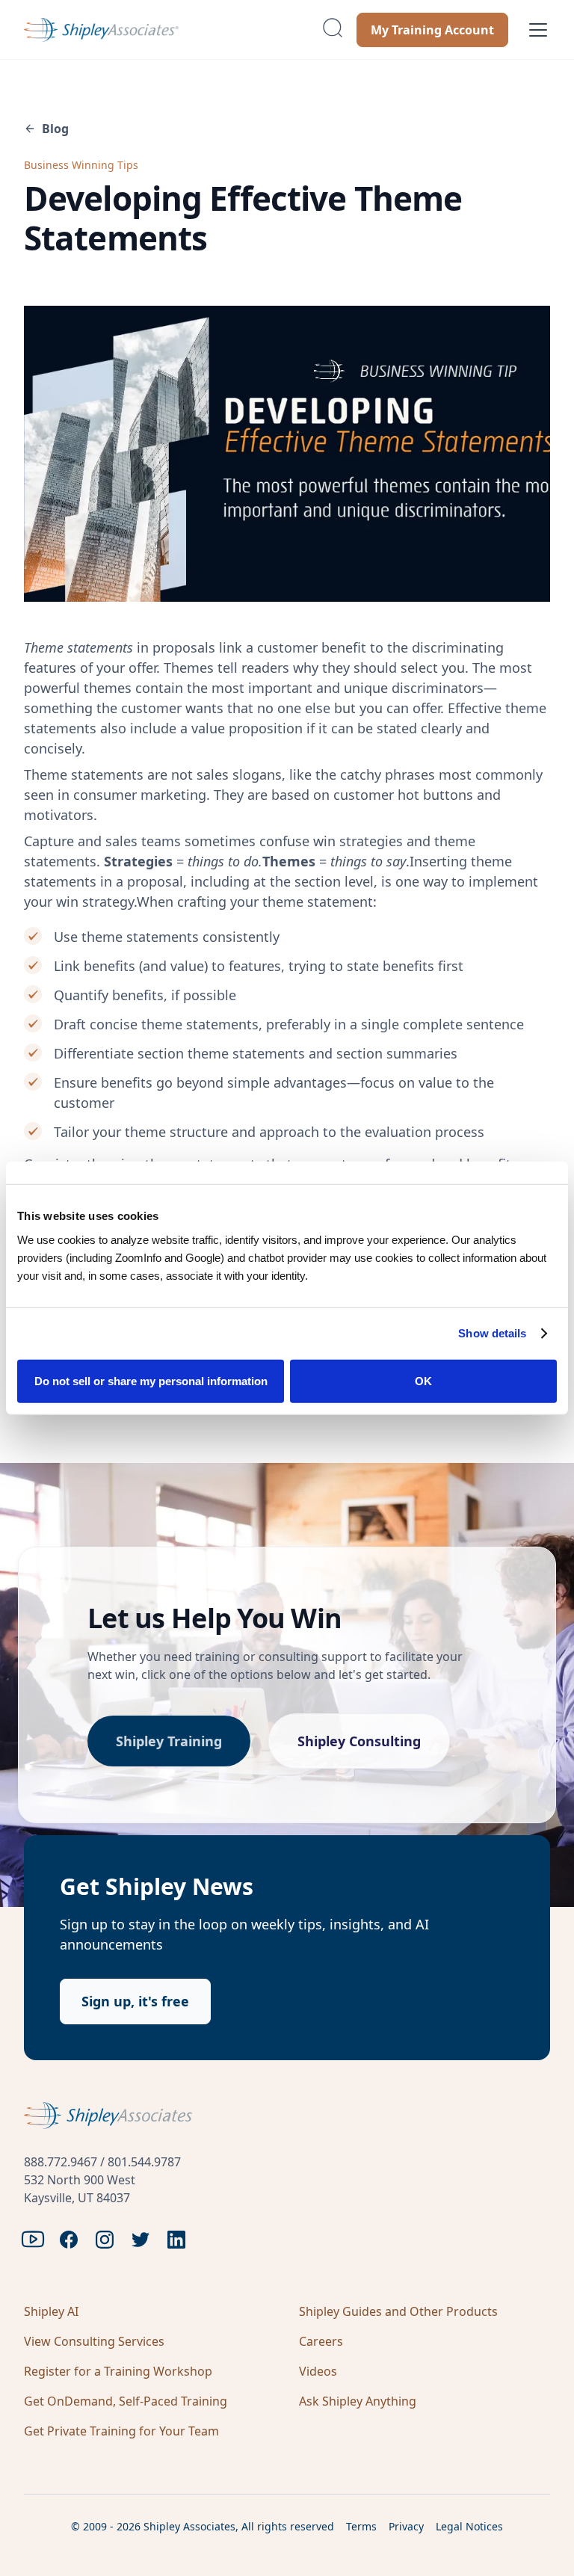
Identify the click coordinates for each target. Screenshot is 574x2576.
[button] (535, 30)
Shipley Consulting (359, 1741)
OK (423, 1380)
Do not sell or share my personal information (151, 1380)
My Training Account (432, 30)
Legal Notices (469, 2526)
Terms (361, 2526)
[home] (166, 30)
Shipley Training (169, 1741)
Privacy (406, 2526)
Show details (492, 1333)
